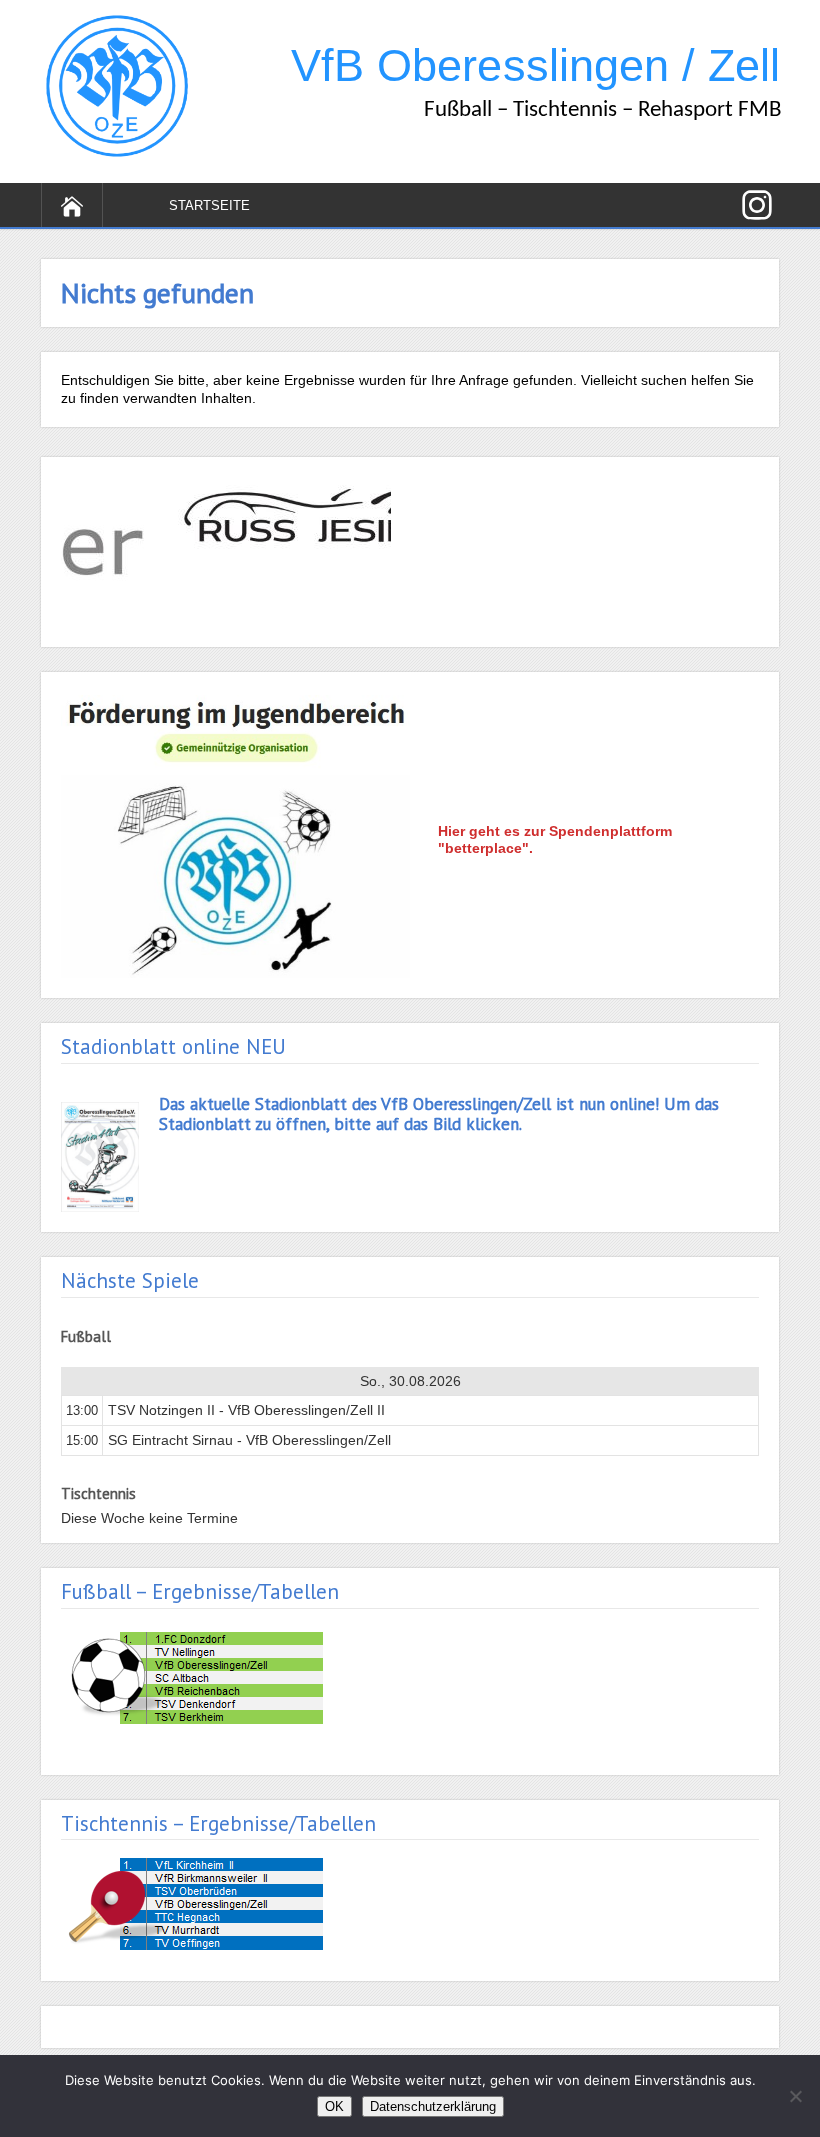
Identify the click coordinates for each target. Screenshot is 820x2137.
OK (334, 2106)
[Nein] (795, 2096)
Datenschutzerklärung (433, 2106)
